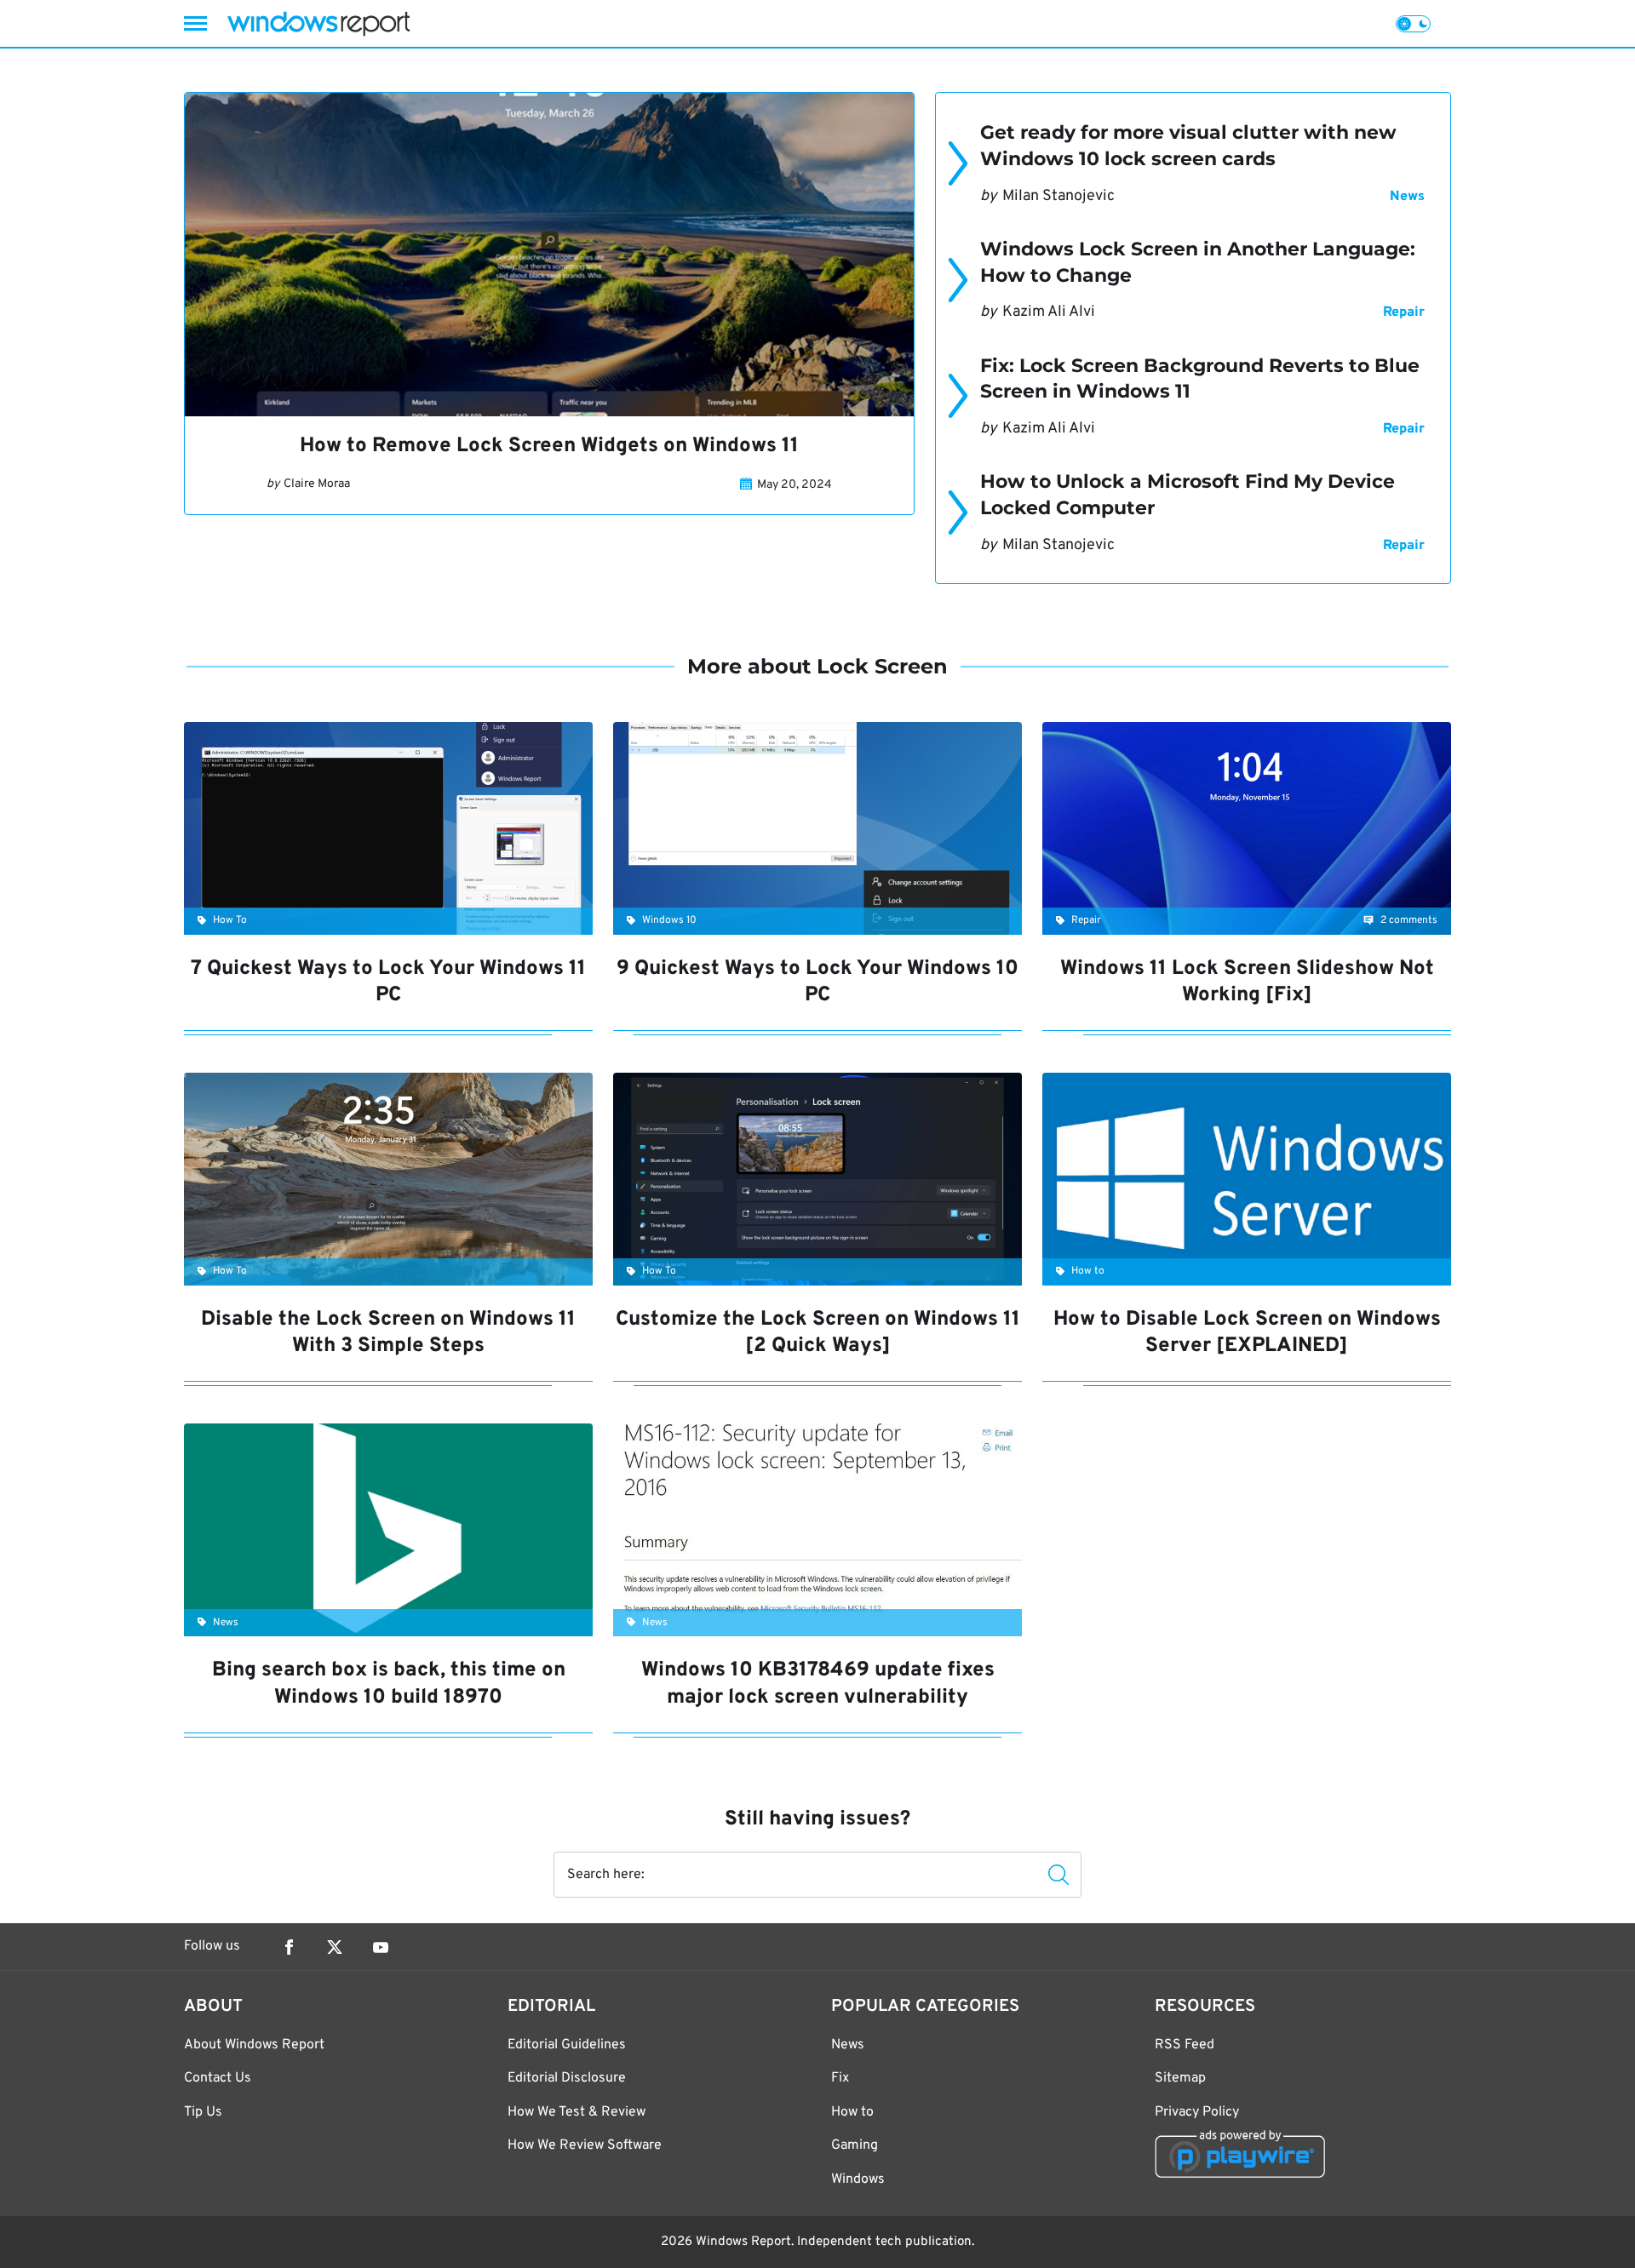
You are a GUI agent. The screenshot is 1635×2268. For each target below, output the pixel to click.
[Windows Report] (318, 23)
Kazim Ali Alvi (1049, 312)
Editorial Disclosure (567, 2078)
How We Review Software (585, 2145)
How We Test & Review (577, 2112)
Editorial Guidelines (567, 2045)
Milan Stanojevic (1058, 196)
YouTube (381, 1947)
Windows (858, 2179)
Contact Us (218, 2078)
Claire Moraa (317, 484)
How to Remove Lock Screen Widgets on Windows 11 (549, 446)
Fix (840, 2078)
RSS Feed (1185, 2045)
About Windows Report (254, 2045)
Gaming (855, 2145)
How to (852, 2112)
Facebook (289, 1947)
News (1407, 197)
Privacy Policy (1197, 2112)
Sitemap (1180, 2078)
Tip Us (203, 2112)
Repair (1404, 312)
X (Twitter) (335, 1947)
